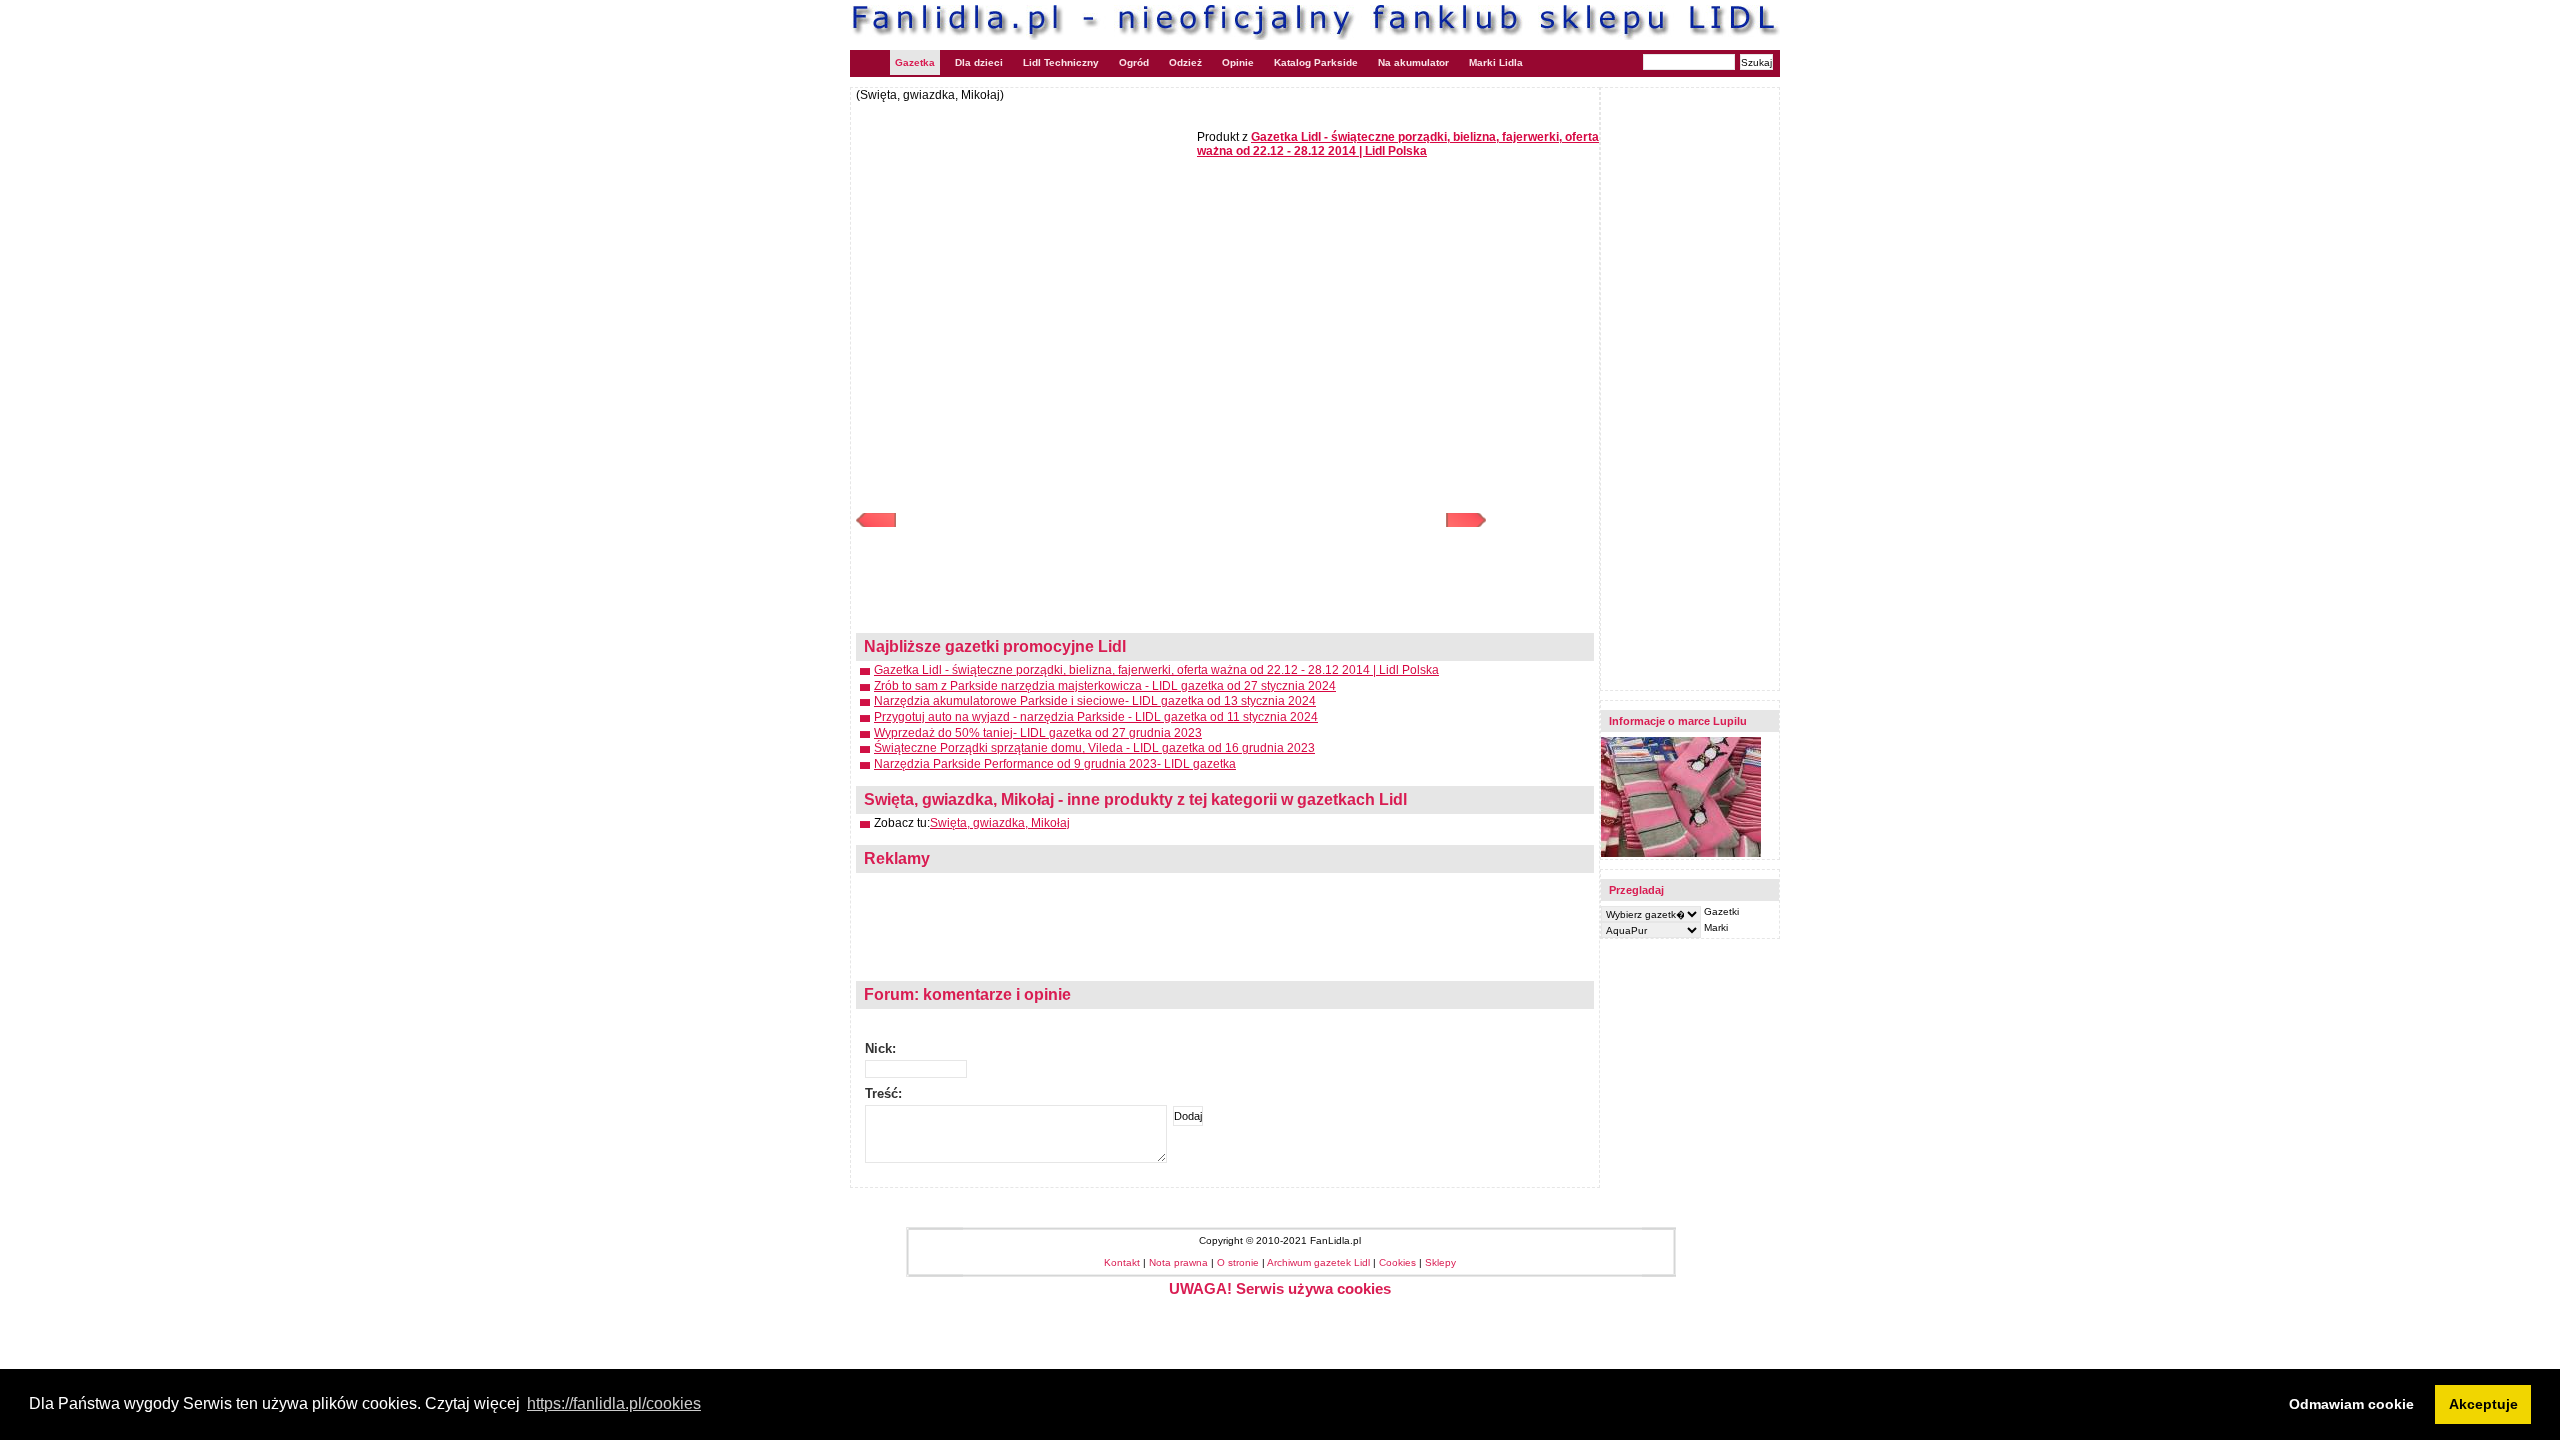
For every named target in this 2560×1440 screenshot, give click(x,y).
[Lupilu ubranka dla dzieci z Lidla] (1681, 853)
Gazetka (915, 62)
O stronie (1238, 1262)
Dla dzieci (979, 62)
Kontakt (1122, 1262)
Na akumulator (1413, 62)
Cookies (1397, 1262)
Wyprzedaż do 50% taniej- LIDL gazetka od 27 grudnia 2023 (1038, 733)
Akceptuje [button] (2483, 1404)
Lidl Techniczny (1061, 62)
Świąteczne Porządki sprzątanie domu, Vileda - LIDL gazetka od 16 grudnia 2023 (1094, 748)
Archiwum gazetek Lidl (1318, 1262)
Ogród (1134, 62)
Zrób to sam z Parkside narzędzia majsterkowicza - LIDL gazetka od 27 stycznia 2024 (1105, 686)
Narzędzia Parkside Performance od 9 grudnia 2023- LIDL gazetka (1055, 764)
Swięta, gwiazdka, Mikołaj (1000, 823)
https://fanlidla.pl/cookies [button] (614, 1403)
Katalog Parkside (1316, 62)
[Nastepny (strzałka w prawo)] (1328, 520)
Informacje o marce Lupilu (1678, 721)
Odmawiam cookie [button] (2351, 1404)
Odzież (1185, 62)
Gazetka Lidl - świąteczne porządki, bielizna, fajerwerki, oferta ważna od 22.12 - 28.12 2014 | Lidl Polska (1156, 670)
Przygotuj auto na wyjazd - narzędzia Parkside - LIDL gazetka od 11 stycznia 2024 (1096, 717)
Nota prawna (1178, 1262)
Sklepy (1440, 1262)
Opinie (1238, 62)
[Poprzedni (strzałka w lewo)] (1013, 520)
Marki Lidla (1496, 62)
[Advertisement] (1024, 247)
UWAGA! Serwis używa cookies (1280, 1288)
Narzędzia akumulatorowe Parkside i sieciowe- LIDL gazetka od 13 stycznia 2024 (1095, 701)
